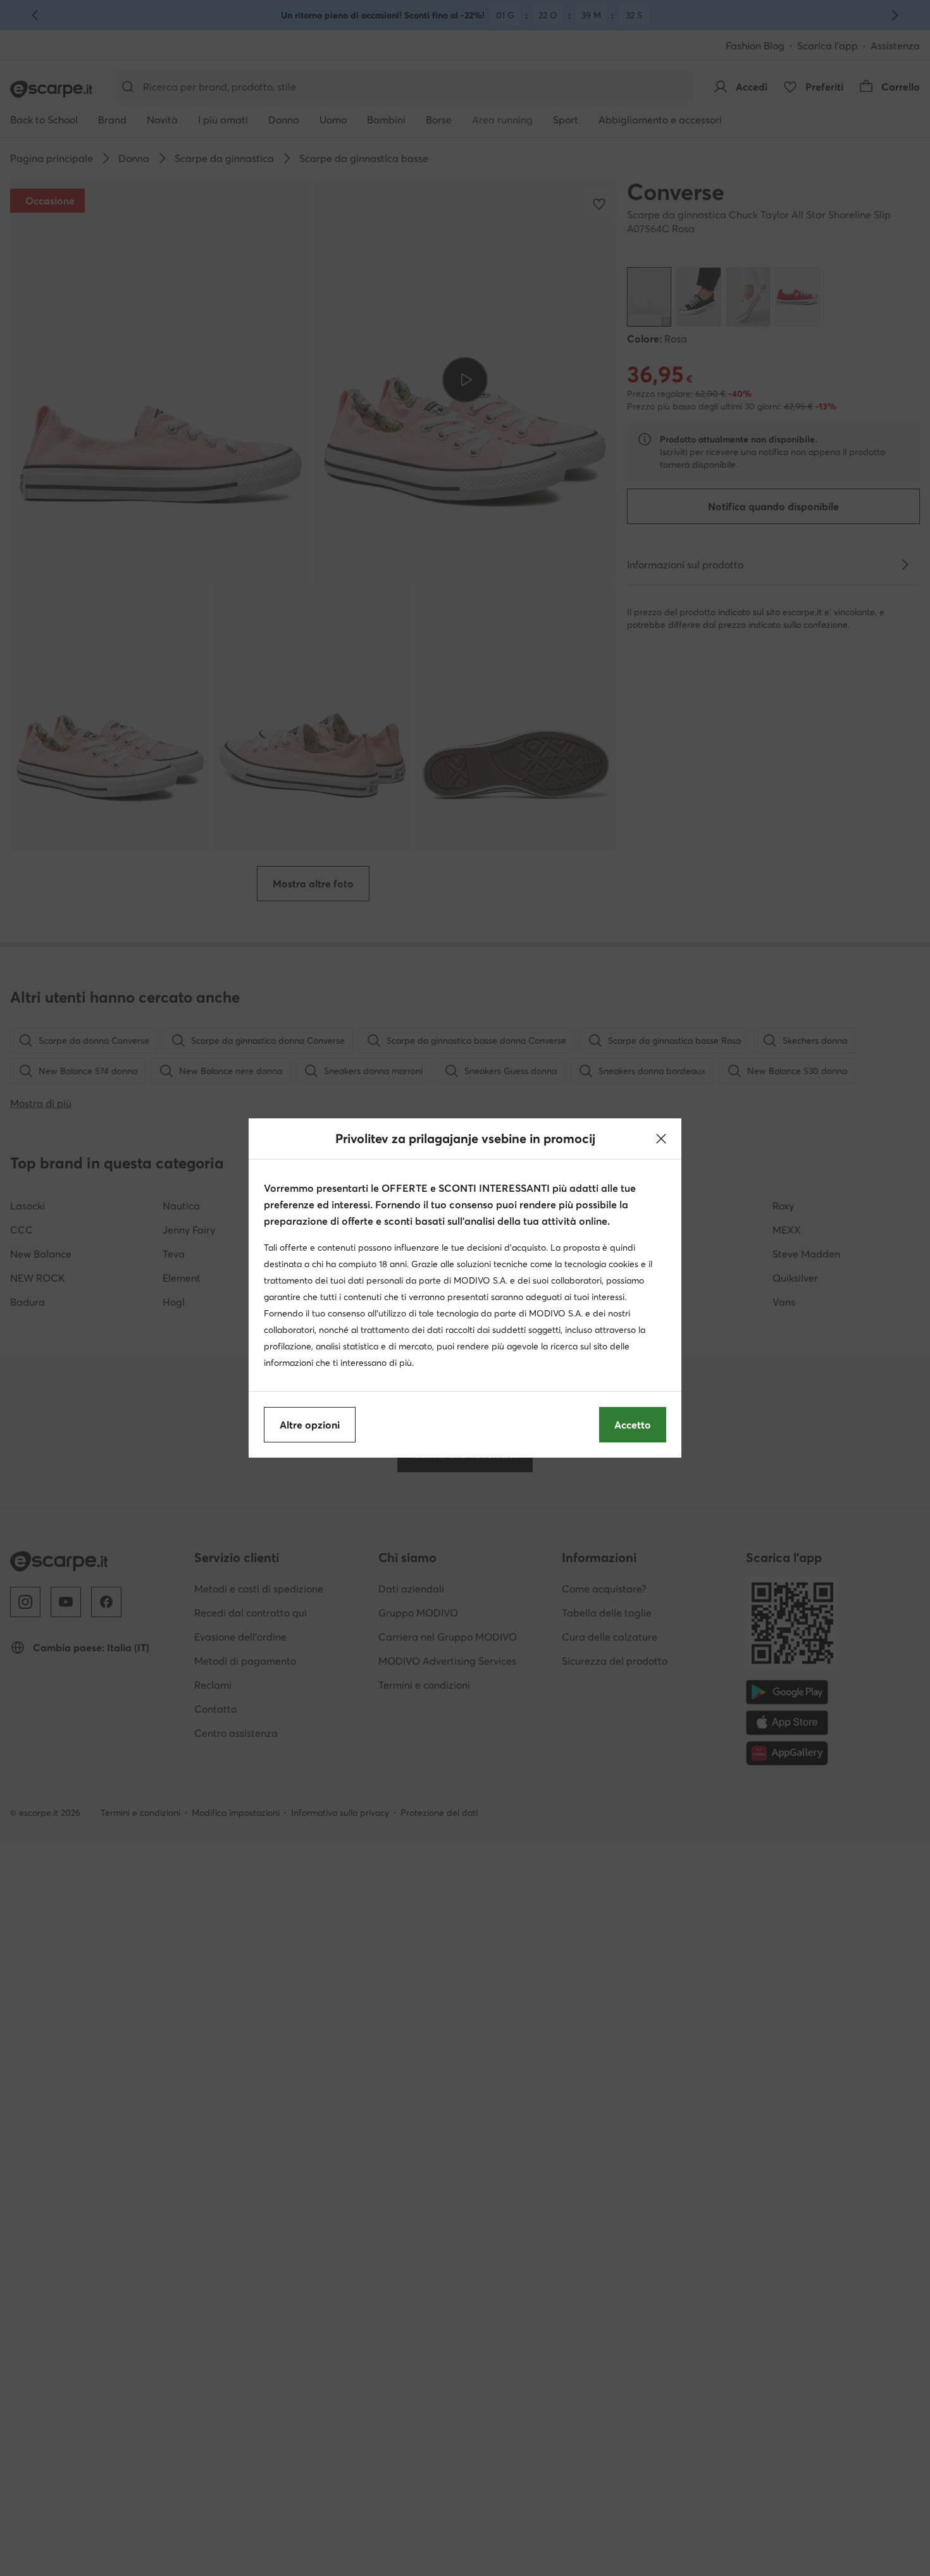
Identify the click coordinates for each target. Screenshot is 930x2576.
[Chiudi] (661, 1139)
